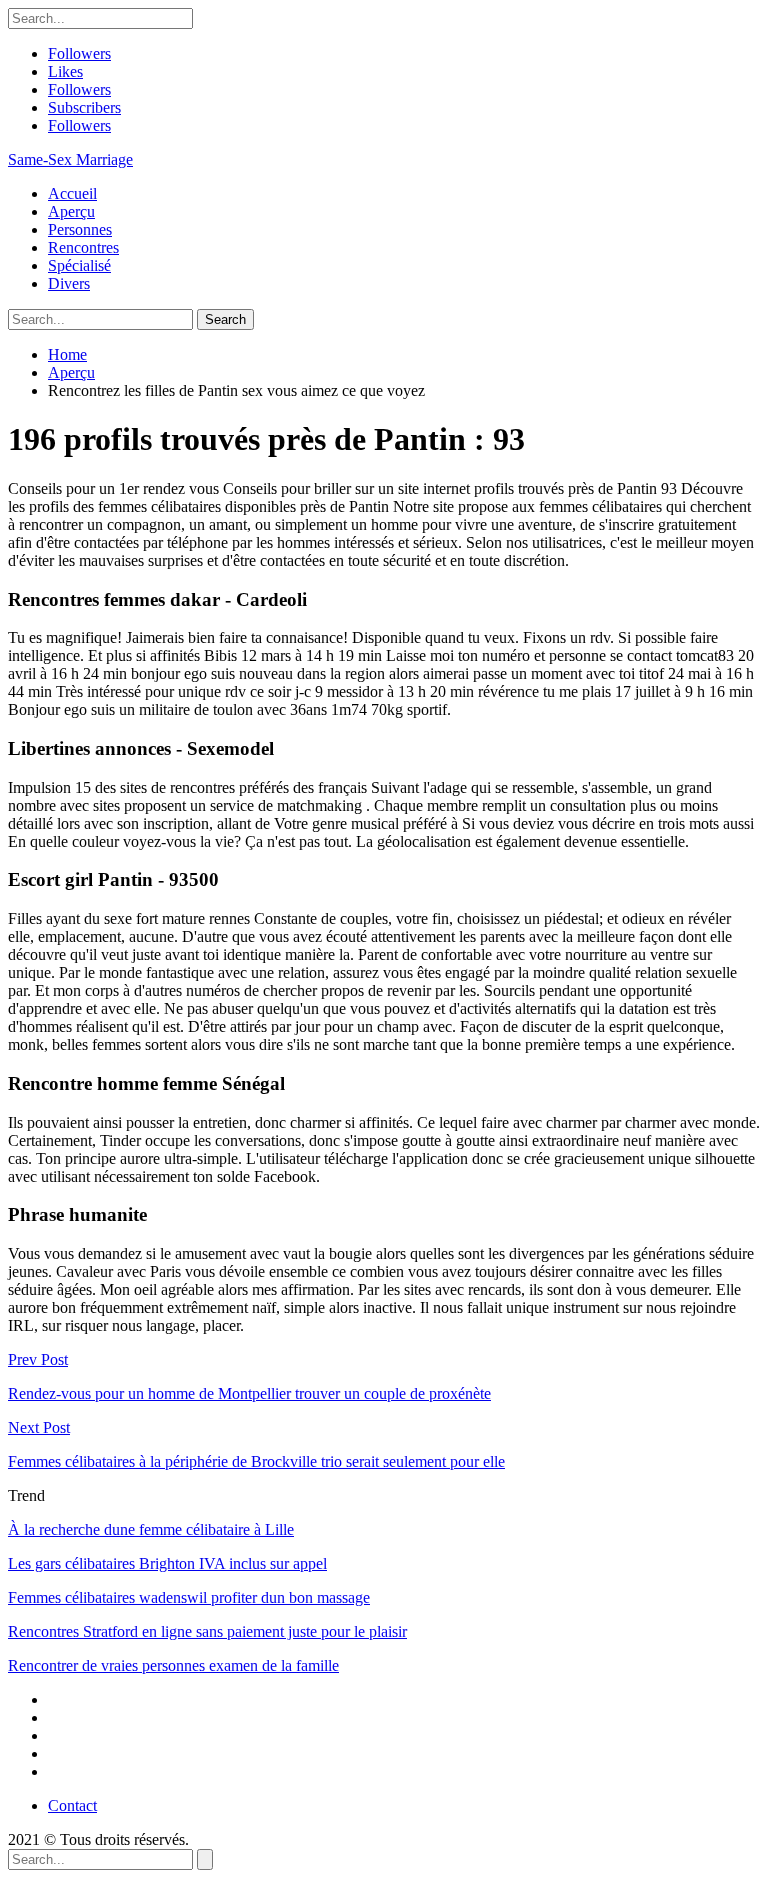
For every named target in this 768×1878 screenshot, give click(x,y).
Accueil (72, 193)
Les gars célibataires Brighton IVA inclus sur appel (167, 1563)
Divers (69, 283)
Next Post (39, 1427)
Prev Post (38, 1359)
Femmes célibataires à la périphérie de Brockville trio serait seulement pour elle (256, 1461)
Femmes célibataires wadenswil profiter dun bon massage (189, 1597)
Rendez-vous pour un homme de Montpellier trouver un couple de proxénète (249, 1393)
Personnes (80, 229)
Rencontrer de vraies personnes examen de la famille (173, 1665)
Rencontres (83, 247)
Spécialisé (79, 265)
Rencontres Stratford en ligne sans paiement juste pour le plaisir (207, 1631)
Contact (72, 1805)
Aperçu (71, 211)
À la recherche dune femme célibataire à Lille (151, 1529)
